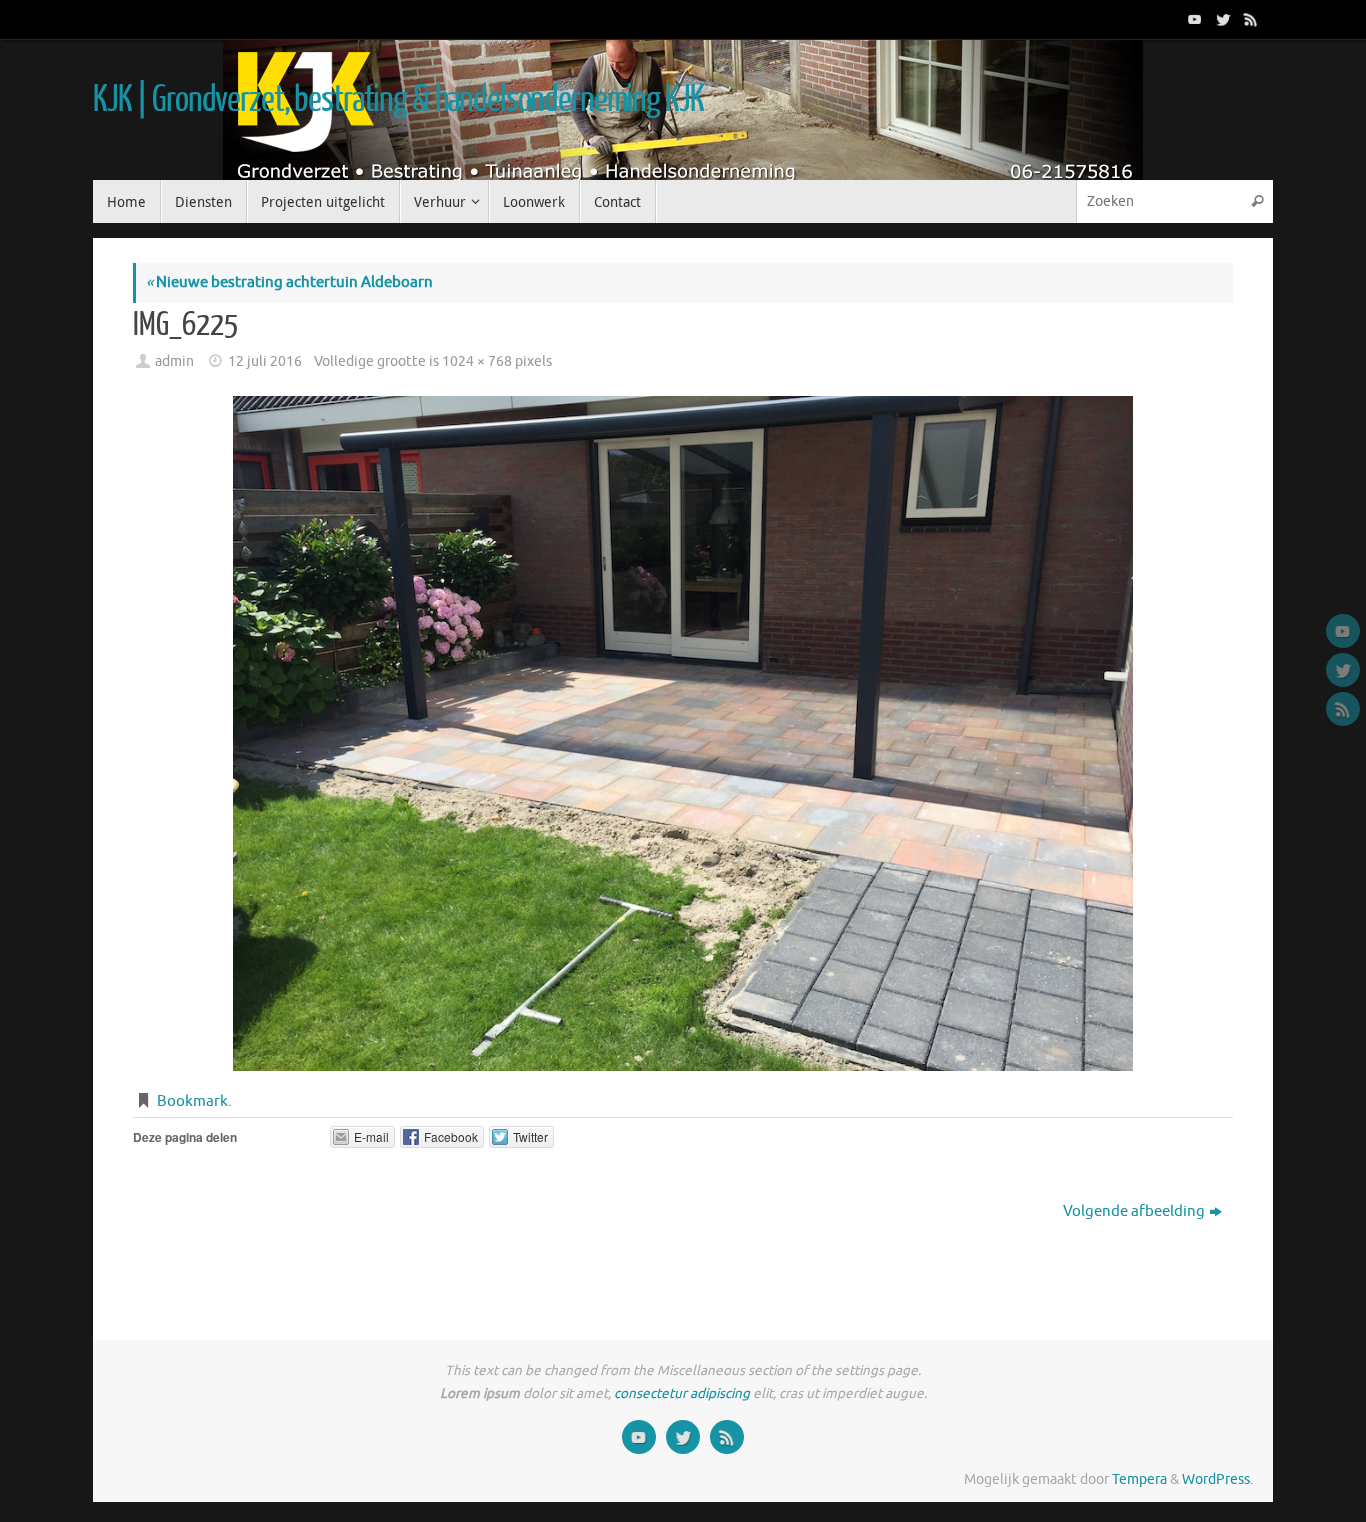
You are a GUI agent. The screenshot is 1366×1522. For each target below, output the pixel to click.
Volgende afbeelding (1134, 1211)
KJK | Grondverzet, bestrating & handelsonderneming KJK (398, 100)
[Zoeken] (1257, 201)
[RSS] (1249, 19)
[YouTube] (1193, 19)
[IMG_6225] (683, 733)
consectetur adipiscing (682, 1393)
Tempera (1139, 1479)
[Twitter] (1221, 19)
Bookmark (192, 1101)
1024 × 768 (477, 361)
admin (174, 361)
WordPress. (1217, 1479)
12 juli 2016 (265, 361)
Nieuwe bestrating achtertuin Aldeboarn (289, 282)
